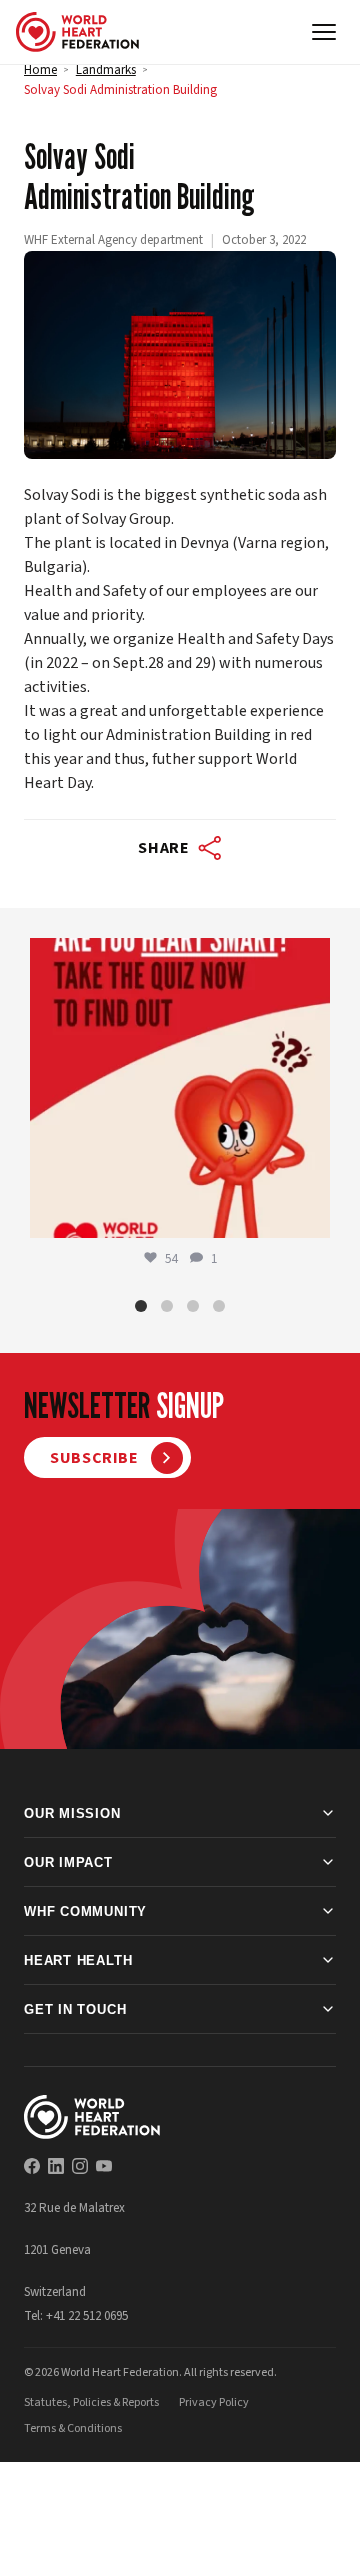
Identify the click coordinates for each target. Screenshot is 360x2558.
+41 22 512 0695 (87, 2316)
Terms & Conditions (73, 2428)
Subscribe (94, 1458)
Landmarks (106, 70)
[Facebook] (32, 2166)
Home (40, 70)
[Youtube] (104, 2166)
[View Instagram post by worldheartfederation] (310, 1213)
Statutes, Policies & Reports (91, 2402)
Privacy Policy (214, 2402)
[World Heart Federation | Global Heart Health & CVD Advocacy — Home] (77, 32)
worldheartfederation (177, 957)
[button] (141, 1306)
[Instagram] (80, 2166)
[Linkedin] (56, 2166)
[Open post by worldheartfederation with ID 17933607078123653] (180, 1088)
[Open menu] (324, 32)
